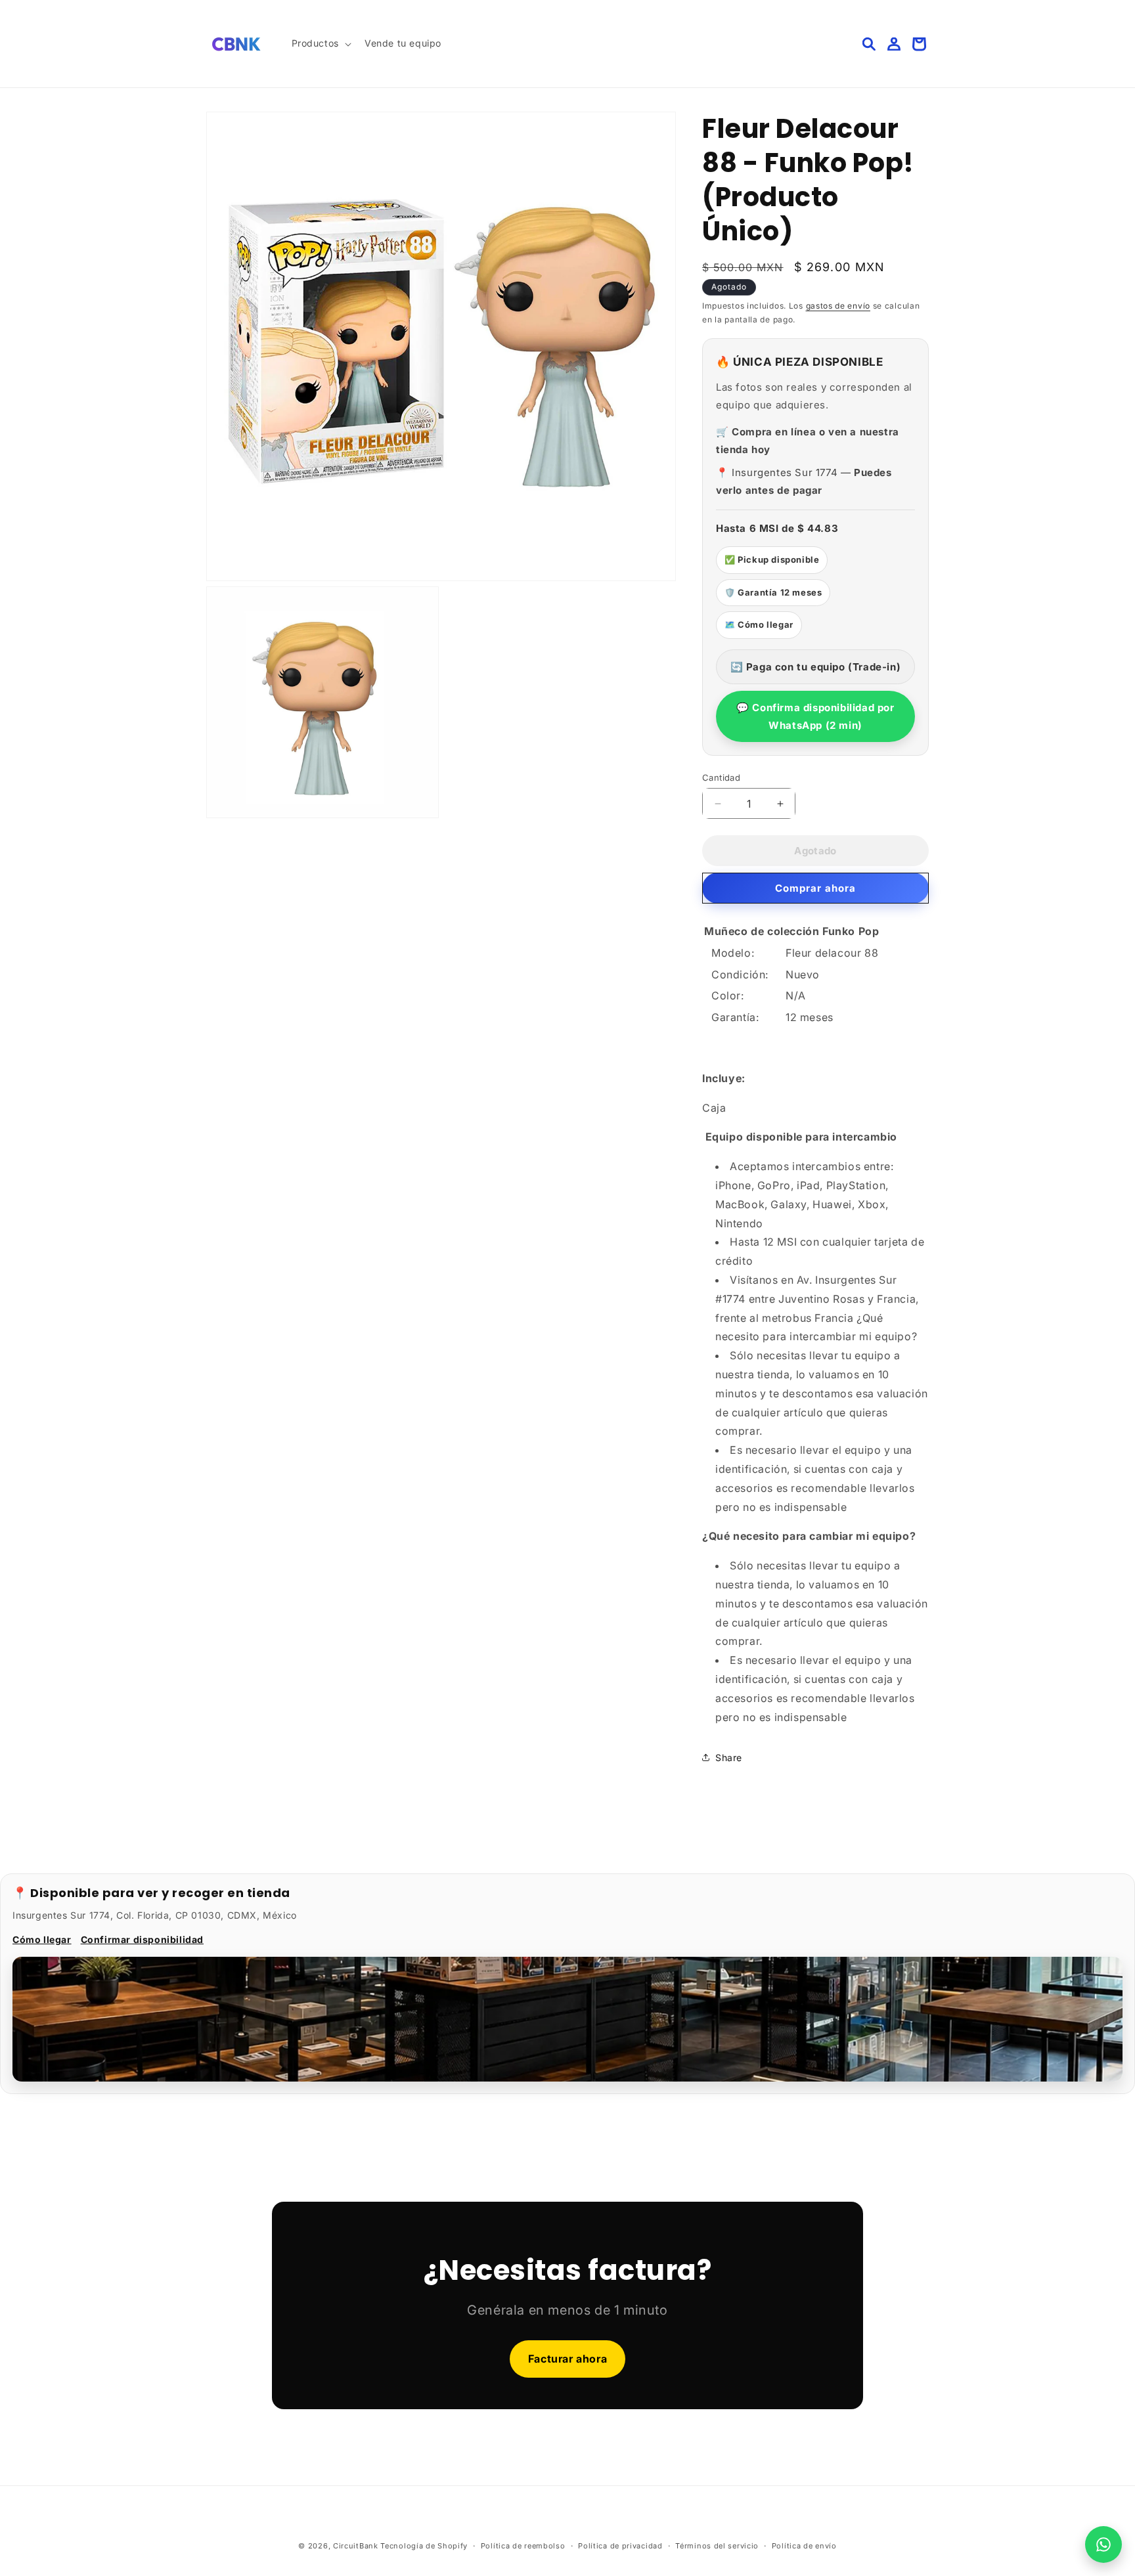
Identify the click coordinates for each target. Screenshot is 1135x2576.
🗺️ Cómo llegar (759, 624)
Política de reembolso (523, 2546)
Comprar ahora (815, 888)
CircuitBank (356, 2546)
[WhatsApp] (1103, 2544)
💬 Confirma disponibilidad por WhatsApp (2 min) (815, 716)
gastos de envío (838, 306)
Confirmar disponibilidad (142, 1939)
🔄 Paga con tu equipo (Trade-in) (816, 667)
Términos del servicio (717, 2546)
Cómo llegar (42, 1939)
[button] (320, 43)
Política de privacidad (620, 2546)
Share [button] (729, 1757)
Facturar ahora (567, 2359)
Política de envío (804, 2546)
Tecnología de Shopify (424, 2546)
